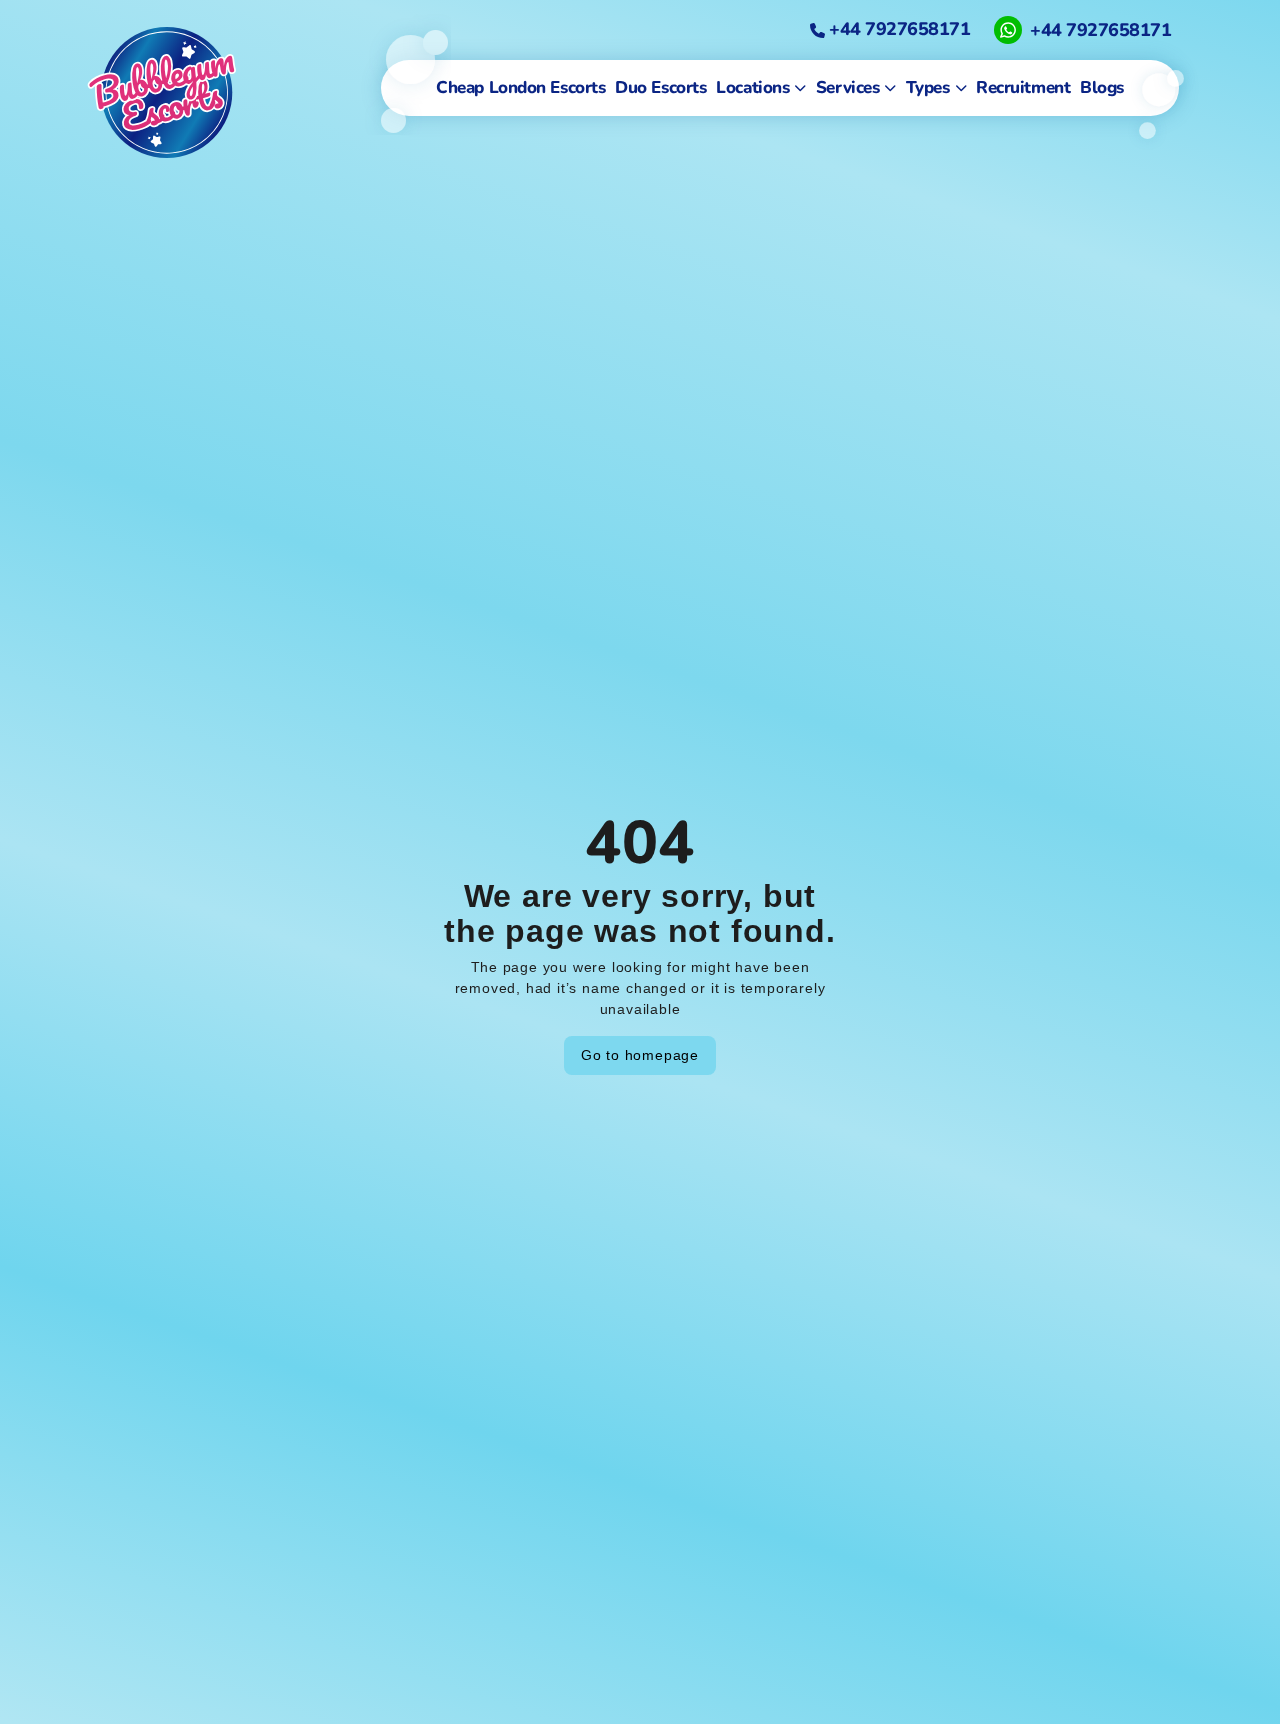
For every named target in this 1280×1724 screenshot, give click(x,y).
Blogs (1102, 87)
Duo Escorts (660, 87)
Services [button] (847, 87)
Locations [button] (752, 87)
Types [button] (928, 87)
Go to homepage (640, 1055)
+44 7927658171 (898, 29)
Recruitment (1023, 87)
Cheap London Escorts (520, 87)
